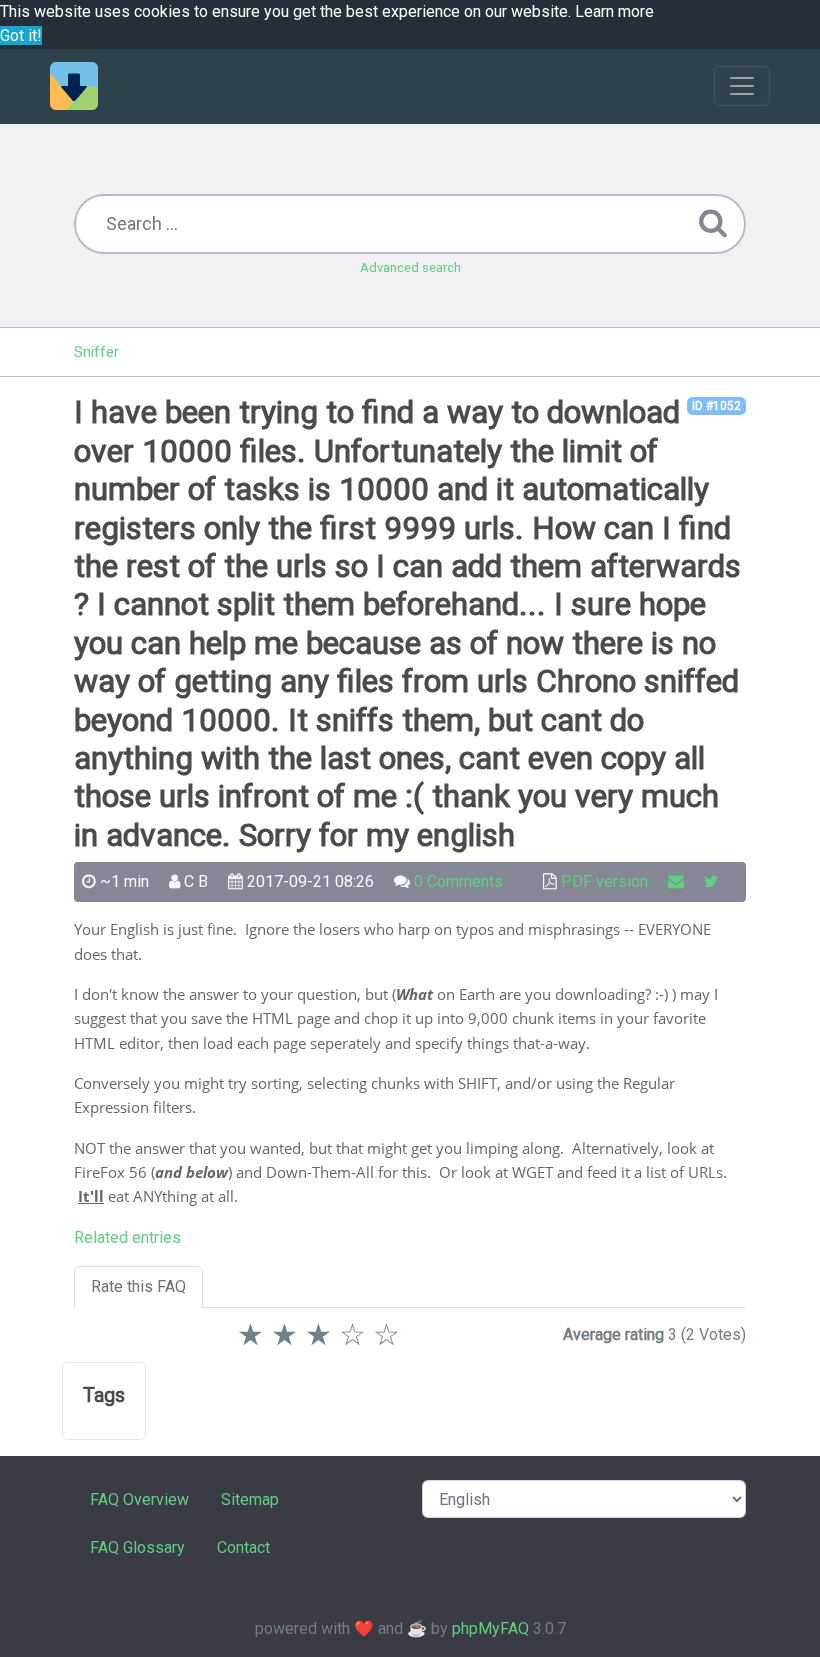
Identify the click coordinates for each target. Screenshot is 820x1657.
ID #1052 (716, 406)
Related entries (127, 1237)
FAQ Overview (139, 1499)
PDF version (604, 881)
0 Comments (458, 881)
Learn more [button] (614, 11)
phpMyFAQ (490, 1628)
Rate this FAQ (138, 1286)
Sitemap (250, 1499)
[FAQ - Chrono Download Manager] (74, 86)
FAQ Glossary (137, 1547)
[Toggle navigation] (742, 86)
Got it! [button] (21, 35)
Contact (243, 1547)
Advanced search (410, 267)
